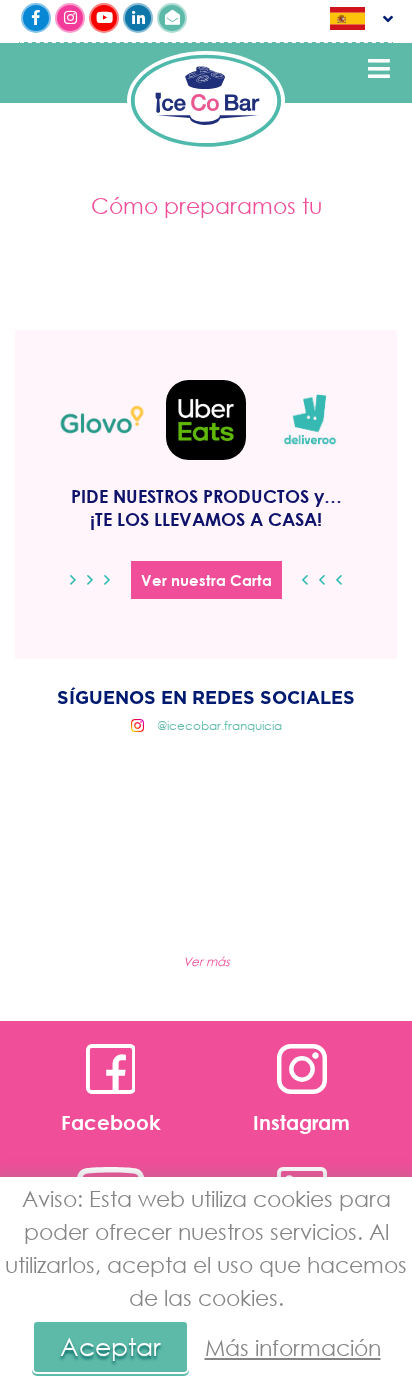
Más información (293, 1347)
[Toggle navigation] (379, 68)
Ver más (206, 961)
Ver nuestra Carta (206, 580)
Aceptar (110, 1346)
